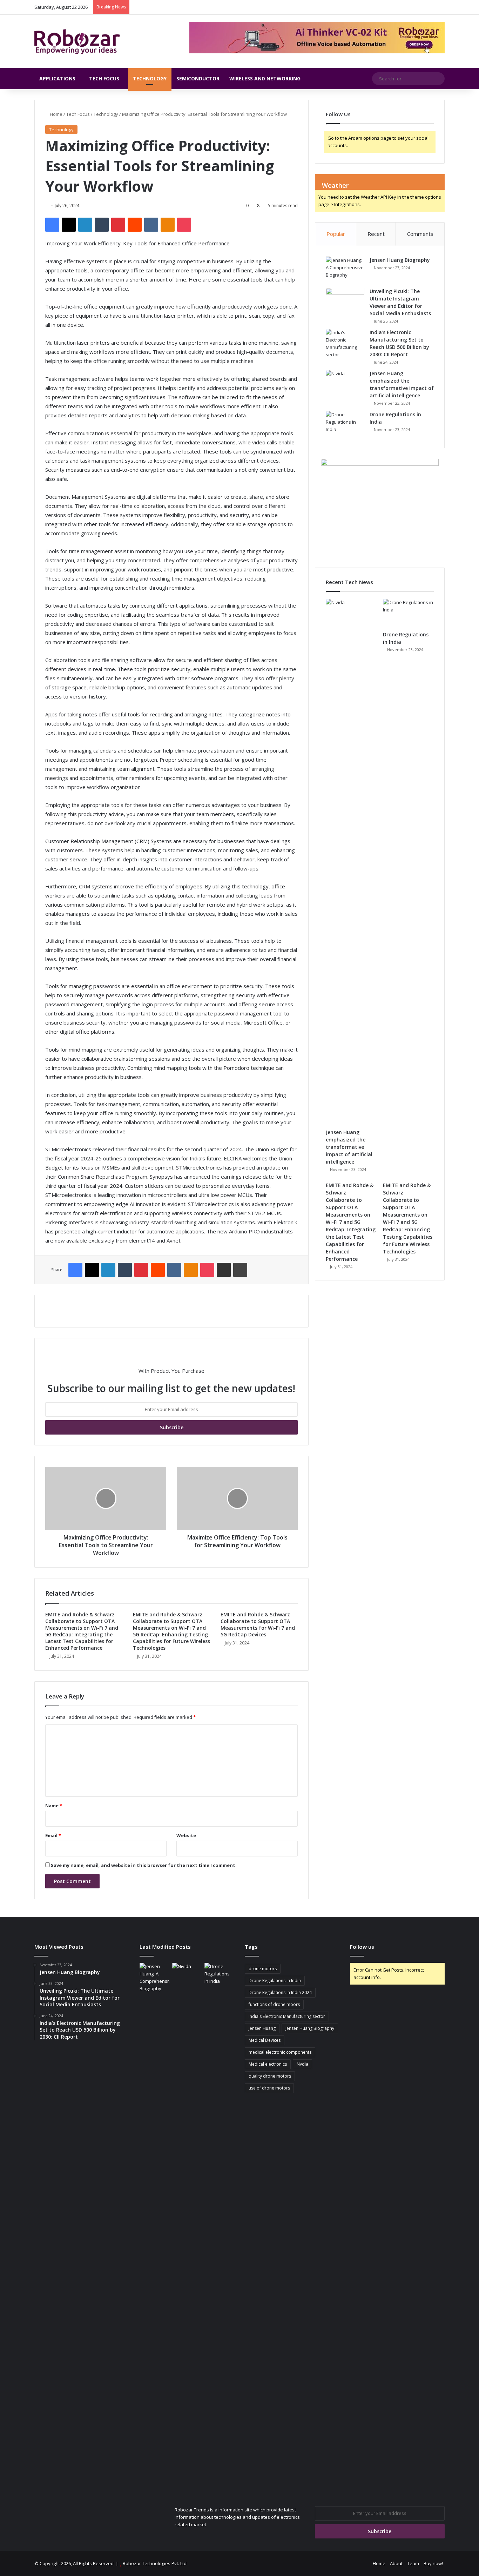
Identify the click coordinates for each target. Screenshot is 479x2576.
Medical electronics (268, 2064)
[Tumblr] (102, 225)
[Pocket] (184, 225)
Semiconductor (198, 78)
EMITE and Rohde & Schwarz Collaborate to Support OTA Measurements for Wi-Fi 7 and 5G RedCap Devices (258, 1624)
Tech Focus (104, 78)
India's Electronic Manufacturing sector (287, 2016)
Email (53, 1835)
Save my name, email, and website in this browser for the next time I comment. (144, 1865)
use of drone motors (269, 2088)
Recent (376, 234)
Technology (150, 78)
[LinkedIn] (85, 225)
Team (413, 2563)
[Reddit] (135, 225)
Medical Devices (265, 2040)
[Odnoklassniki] (168, 225)
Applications (57, 78)
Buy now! (433, 2563)
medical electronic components (280, 2052)
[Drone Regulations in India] (345, 424)
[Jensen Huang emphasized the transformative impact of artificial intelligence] (345, 383)
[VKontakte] (151, 225)
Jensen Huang (262, 2028)
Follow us (362, 1947)
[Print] (240, 1270)
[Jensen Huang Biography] (345, 270)
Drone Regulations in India (275, 1981)
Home (56, 114)
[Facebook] (52, 225)
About (396, 2563)
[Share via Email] (224, 1270)
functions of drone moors (274, 2004)
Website (186, 1835)
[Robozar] (77, 41)
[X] (69, 225)
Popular (336, 234)
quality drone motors (270, 2076)
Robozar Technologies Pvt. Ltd (155, 2563)
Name (54, 1806)
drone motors (263, 1969)
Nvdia (302, 2064)
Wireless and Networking (265, 78)
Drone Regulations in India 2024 (280, 1992)
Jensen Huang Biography (400, 260)
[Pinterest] (118, 225)
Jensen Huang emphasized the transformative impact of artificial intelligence (349, 1147)
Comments (420, 234)
